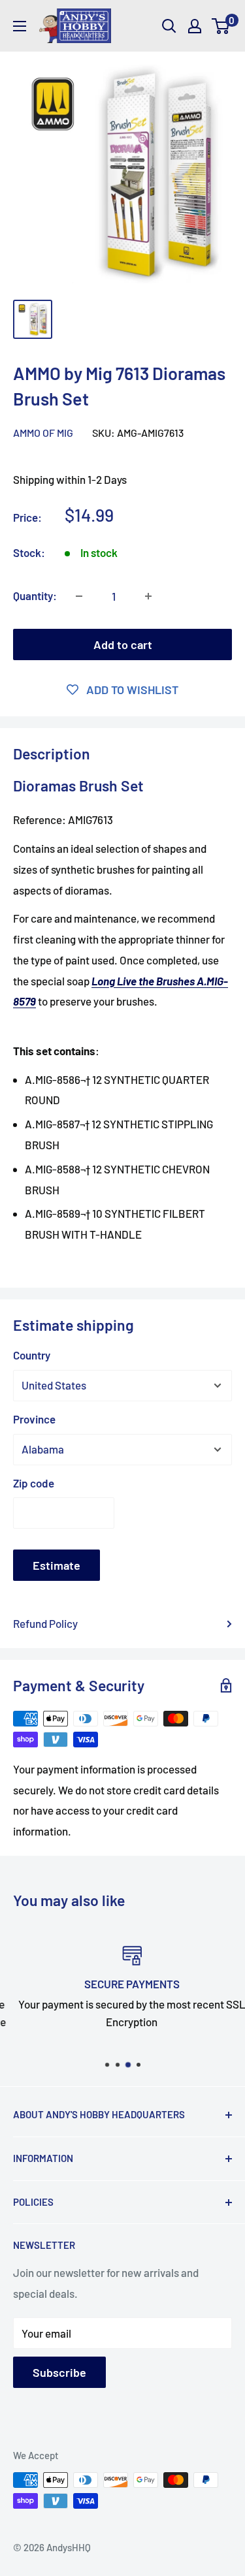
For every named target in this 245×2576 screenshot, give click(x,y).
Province (34, 1419)
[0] (221, 26)
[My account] (195, 26)
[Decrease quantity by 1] (79, 596)
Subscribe (59, 2372)
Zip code (34, 1483)
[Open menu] (20, 26)
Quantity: (35, 596)
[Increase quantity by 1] (148, 596)
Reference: (41, 819)
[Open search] (169, 26)
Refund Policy (45, 1623)
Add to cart (123, 644)
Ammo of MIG (43, 433)
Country (32, 1355)
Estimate (57, 1565)
